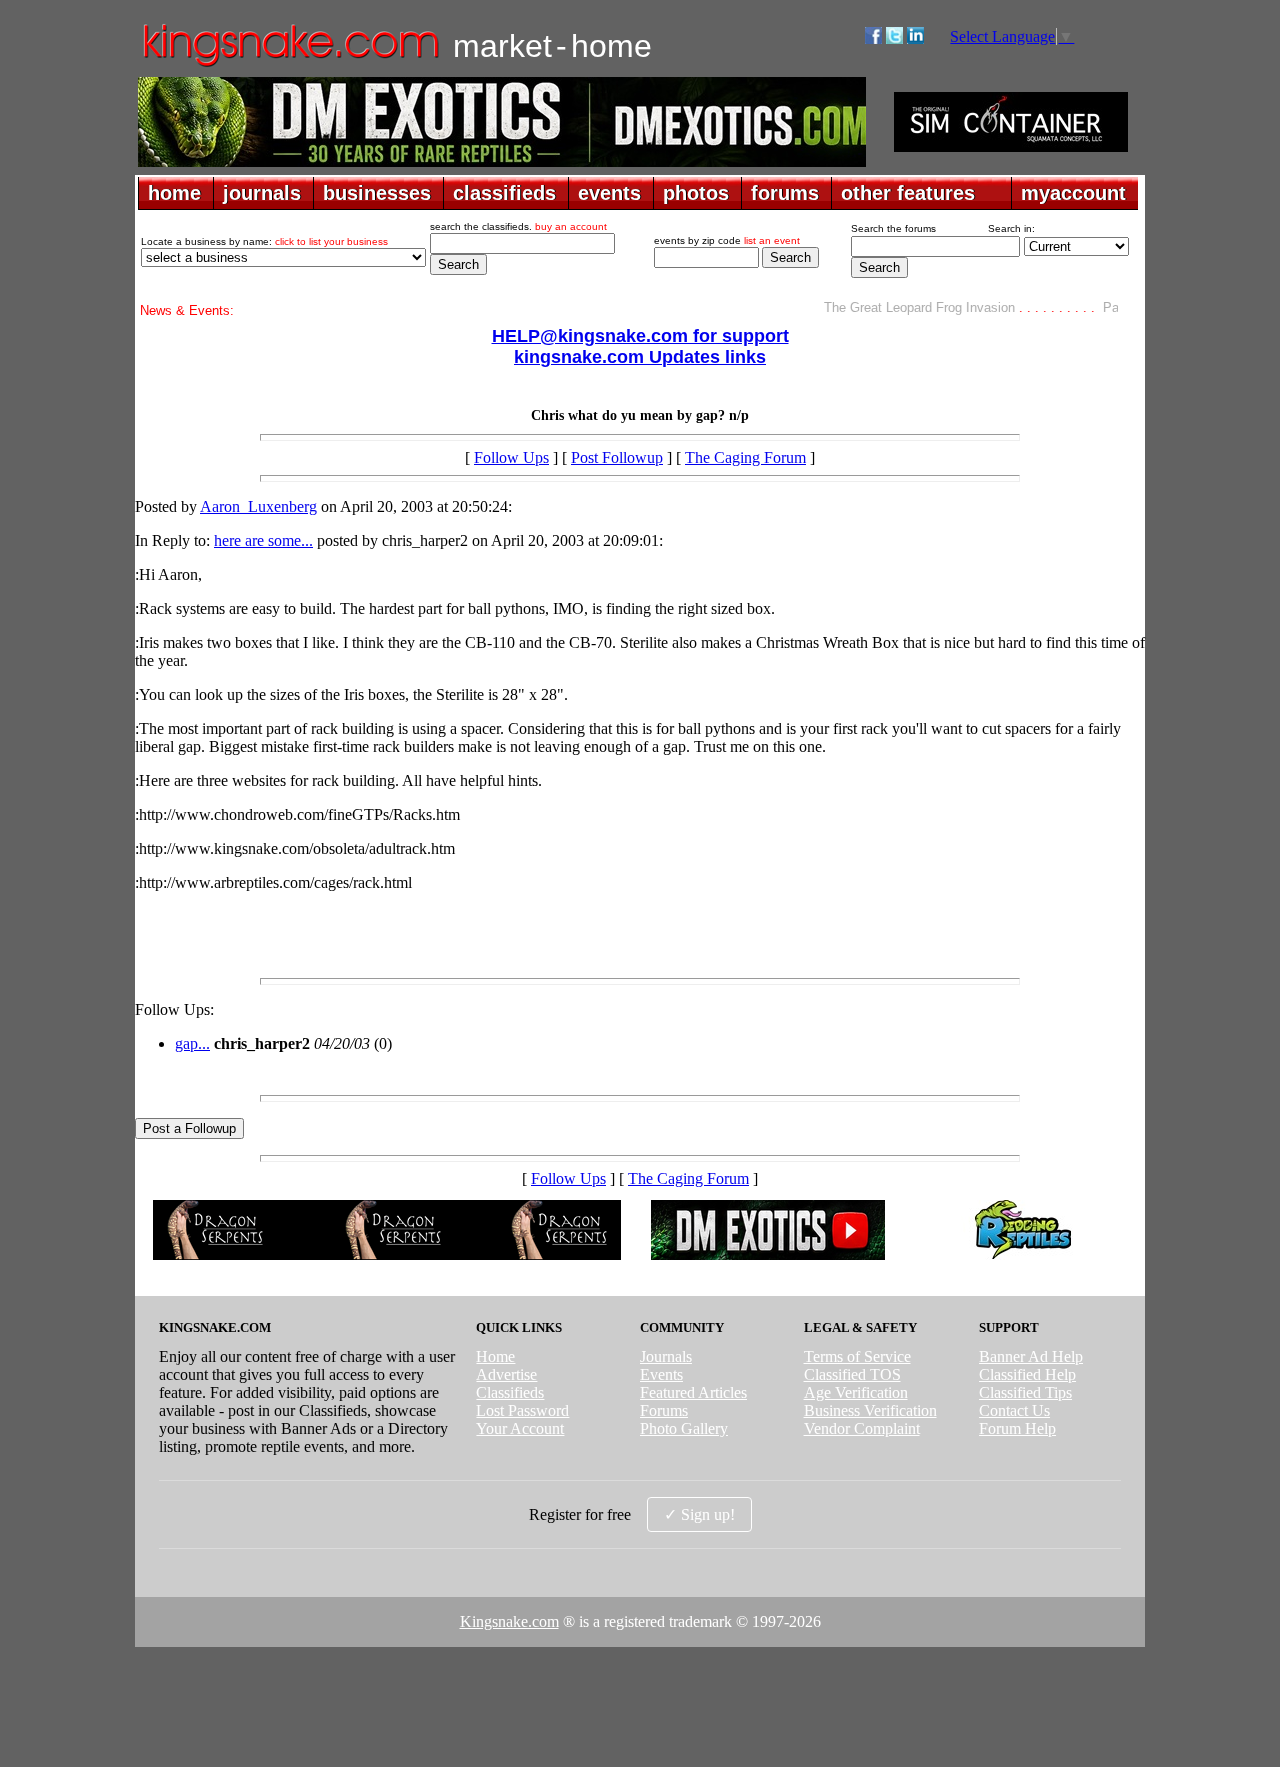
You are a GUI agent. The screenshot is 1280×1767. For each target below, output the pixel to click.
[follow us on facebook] (873, 38)
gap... (192, 1043)
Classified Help (1027, 1374)
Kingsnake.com (509, 1621)
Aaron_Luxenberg (258, 506)
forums (785, 193)
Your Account (520, 1428)
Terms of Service (857, 1356)
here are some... (263, 540)
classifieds (504, 193)
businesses (377, 193)
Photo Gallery (684, 1428)
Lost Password (522, 1410)
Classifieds (510, 1392)
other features (908, 193)
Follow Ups (511, 457)
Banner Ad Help (1031, 1356)
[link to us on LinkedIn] (915, 38)
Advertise (506, 1374)
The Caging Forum (745, 457)
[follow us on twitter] (894, 38)
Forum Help (1017, 1428)
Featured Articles (693, 1392)
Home (495, 1356)
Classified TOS (852, 1374)
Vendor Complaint (862, 1428)
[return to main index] (289, 65)
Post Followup (617, 457)
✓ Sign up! (699, 1514)
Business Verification (870, 1410)
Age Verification (856, 1392)
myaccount (1073, 193)
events (609, 193)
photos (696, 193)
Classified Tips (1025, 1392)
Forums (664, 1410)
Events (661, 1374)
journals (262, 193)
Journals (666, 1356)
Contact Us (1014, 1410)
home (174, 193)
